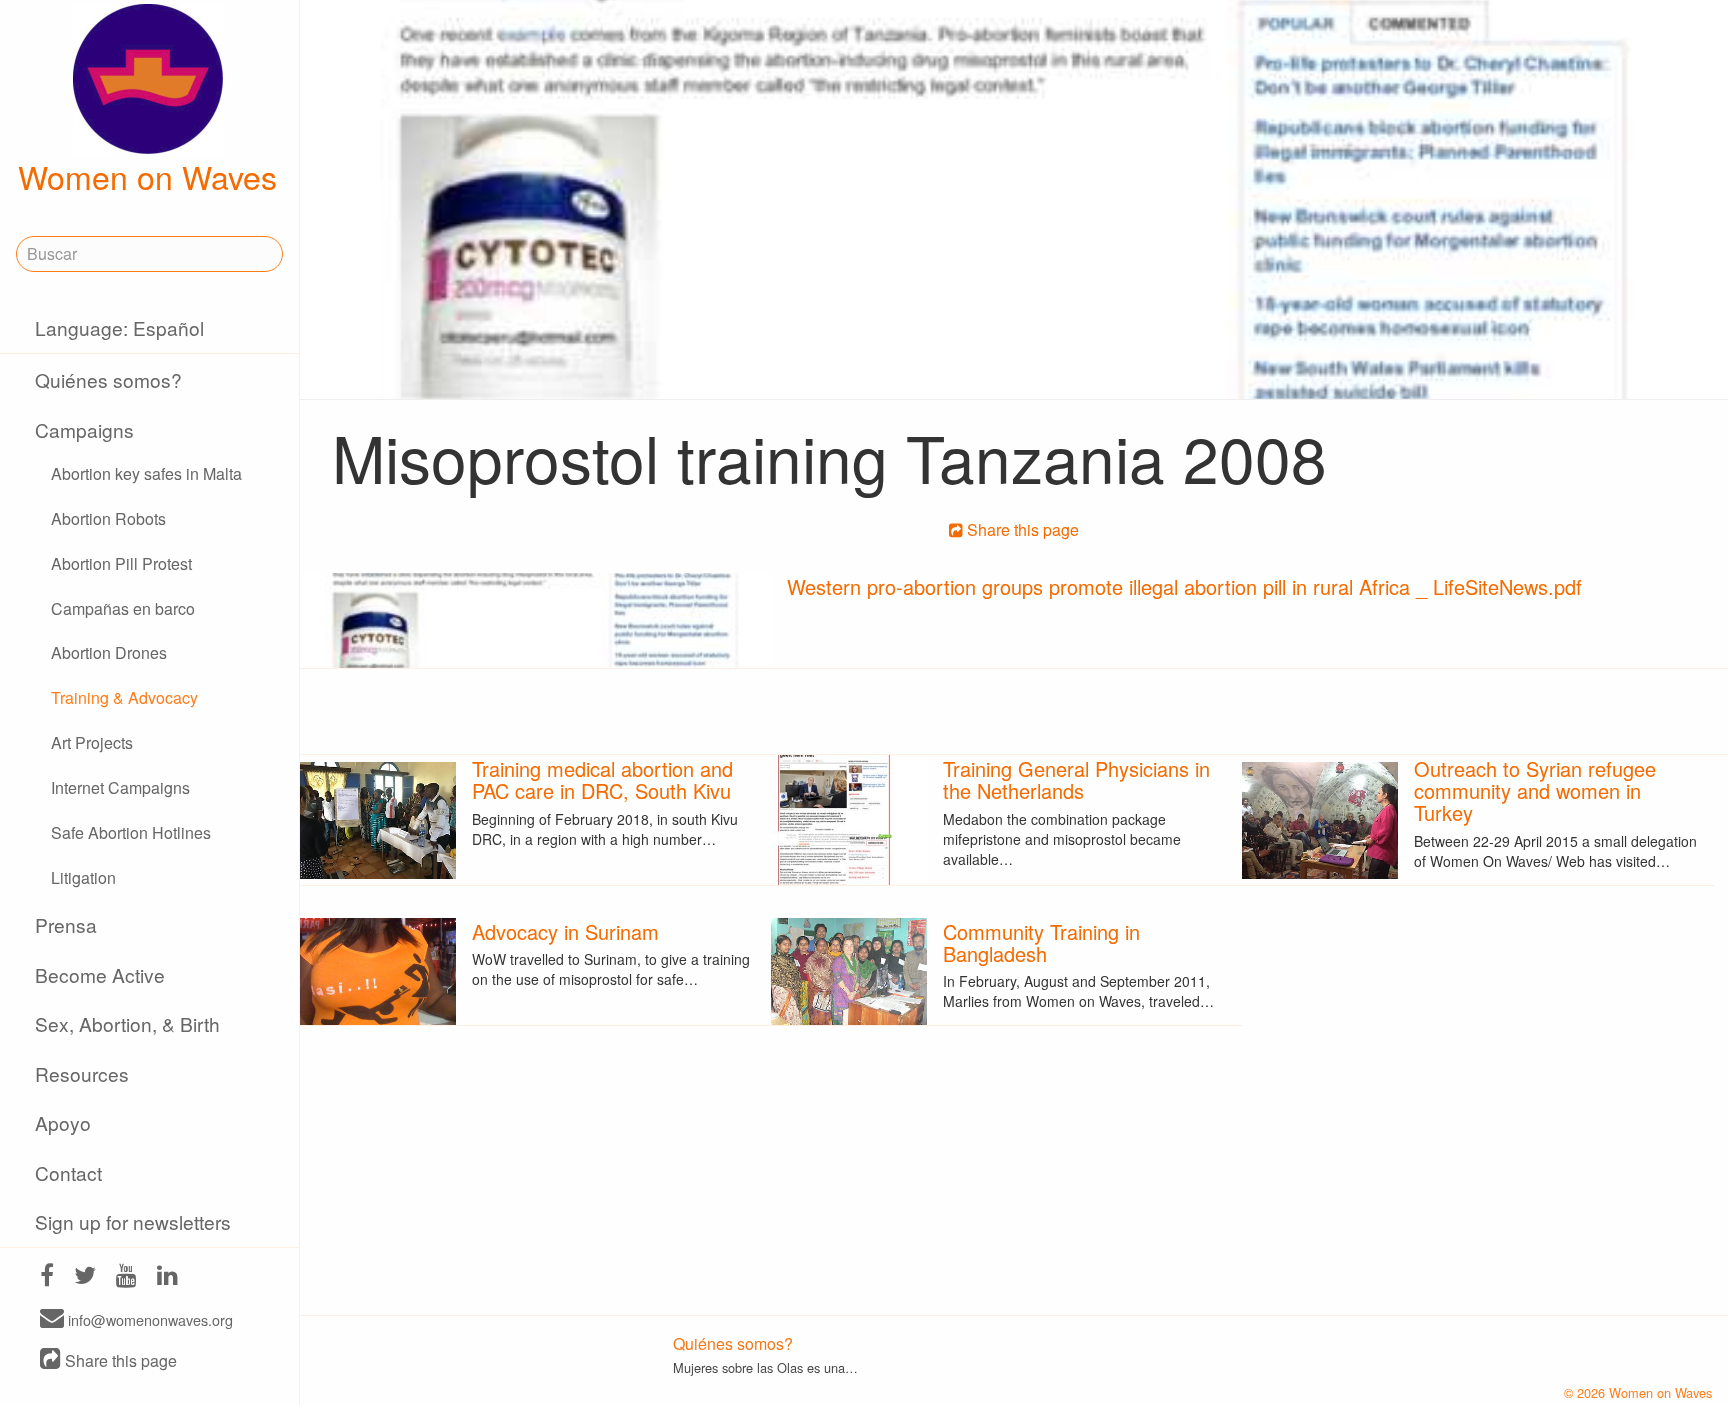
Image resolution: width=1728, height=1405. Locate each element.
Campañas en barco (123, 608)
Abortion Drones (109, 652)
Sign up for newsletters (133, 1221)
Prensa (66, 924)
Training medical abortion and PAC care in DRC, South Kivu (602, 779)
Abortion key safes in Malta (146, 473)
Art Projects (92, 742)
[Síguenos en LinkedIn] (167, 1277)
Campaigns (84, 429)
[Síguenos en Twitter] (85, 1277)
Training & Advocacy (124, 697)
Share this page (119, 1360)
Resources (82, 1073)
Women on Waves (147, 176)
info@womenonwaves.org (148, 1319)
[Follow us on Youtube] (126, 1277)
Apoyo (63, 1122)
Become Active (100, 974)
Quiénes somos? (108, 379)
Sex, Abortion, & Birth (127, 1023)
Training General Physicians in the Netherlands (1076, 779)
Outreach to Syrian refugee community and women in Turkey (1535, 790)
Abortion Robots (108, 518)
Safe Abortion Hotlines (131, 832)
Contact (68, 1172)
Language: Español (119, 327)
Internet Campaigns (120, 787)
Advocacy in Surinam (565, 931)
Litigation (83, 877)
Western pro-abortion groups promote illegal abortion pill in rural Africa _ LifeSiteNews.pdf (1184, 586)
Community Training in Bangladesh (1041, 942)
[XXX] (47, 1277)
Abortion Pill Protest (121, 563)
